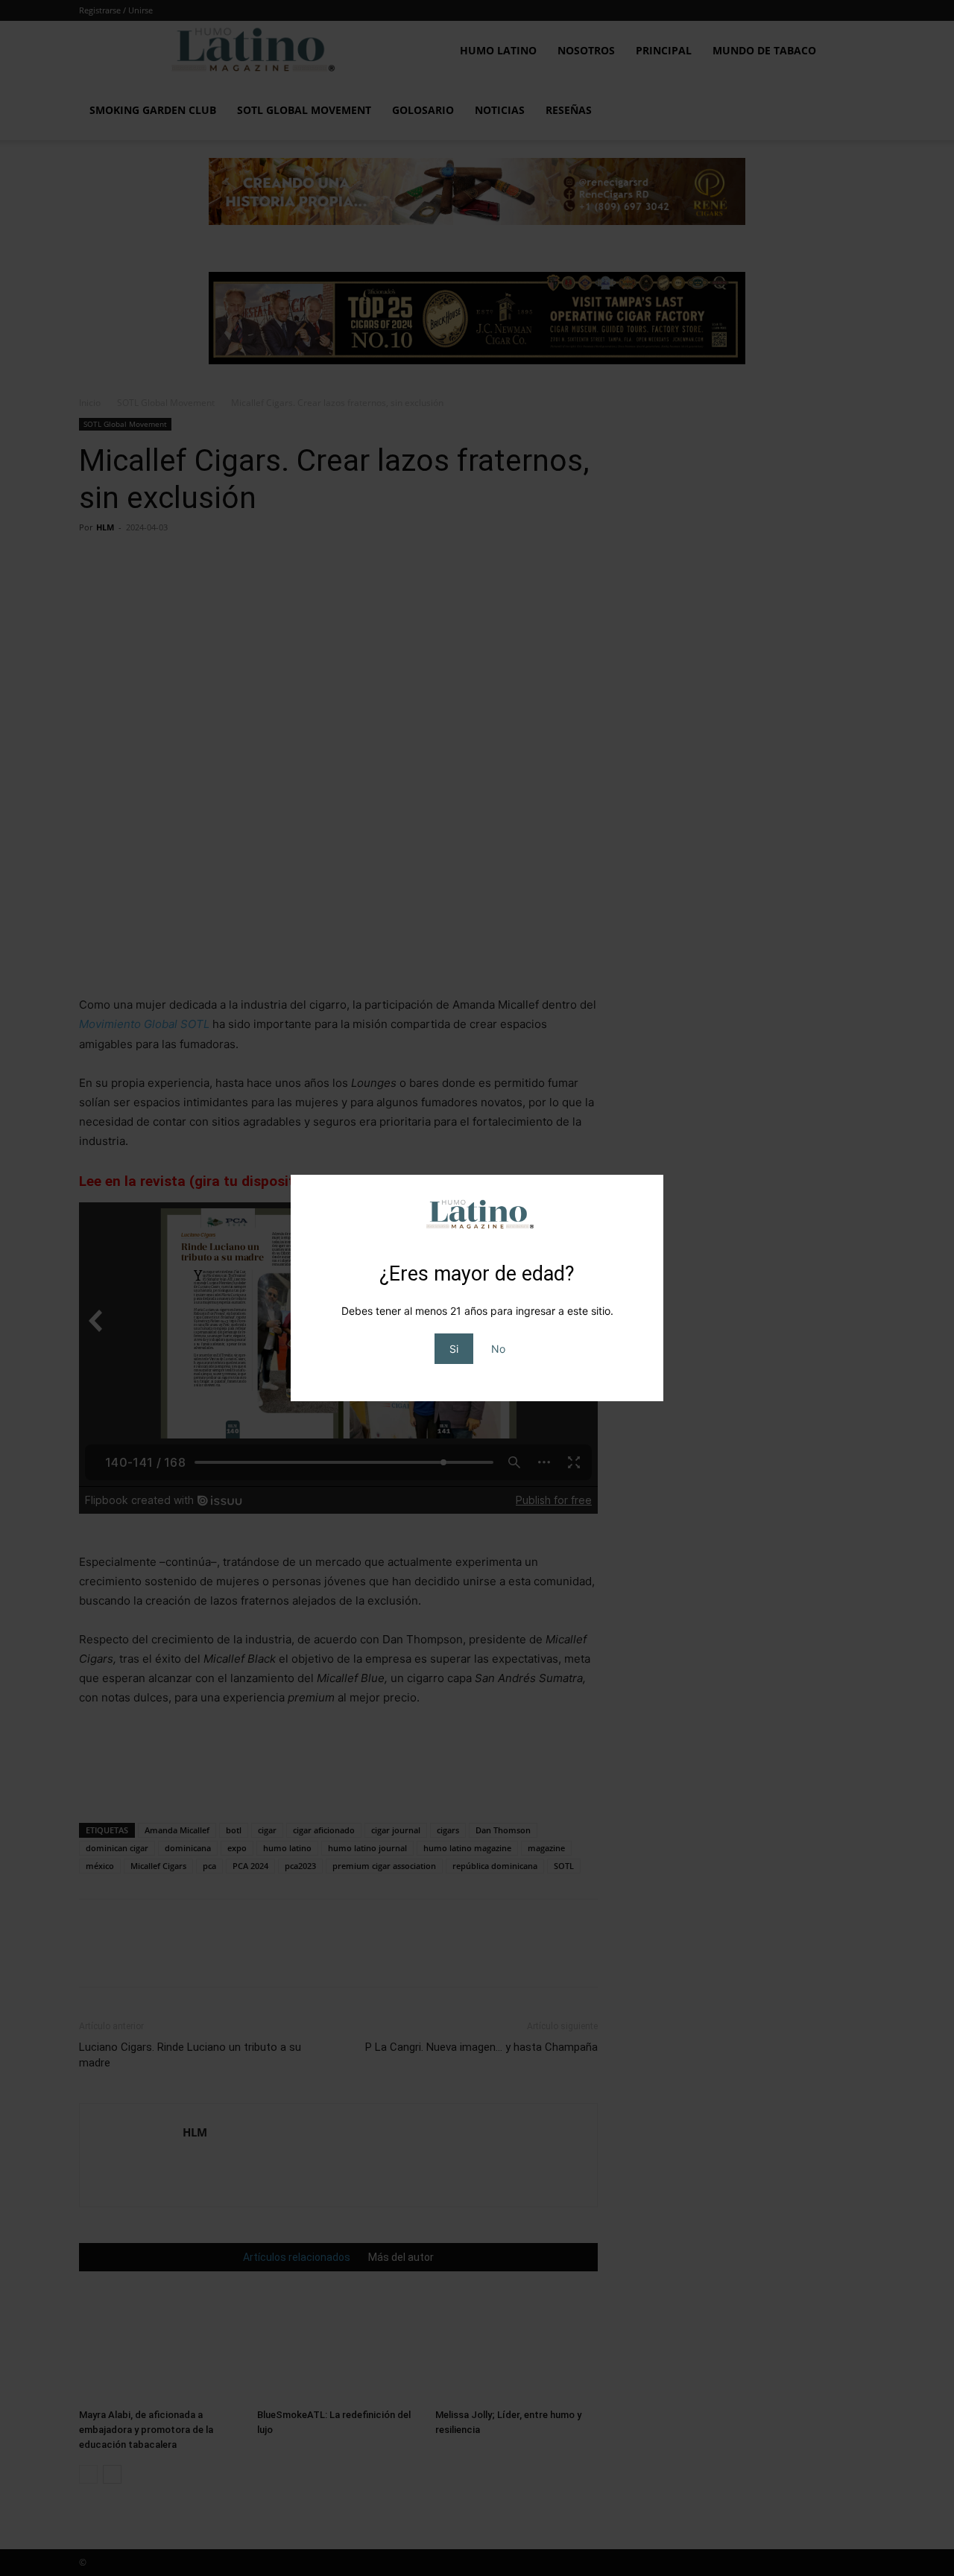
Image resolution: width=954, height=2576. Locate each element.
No (498, 1349)
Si (454, 1349)
